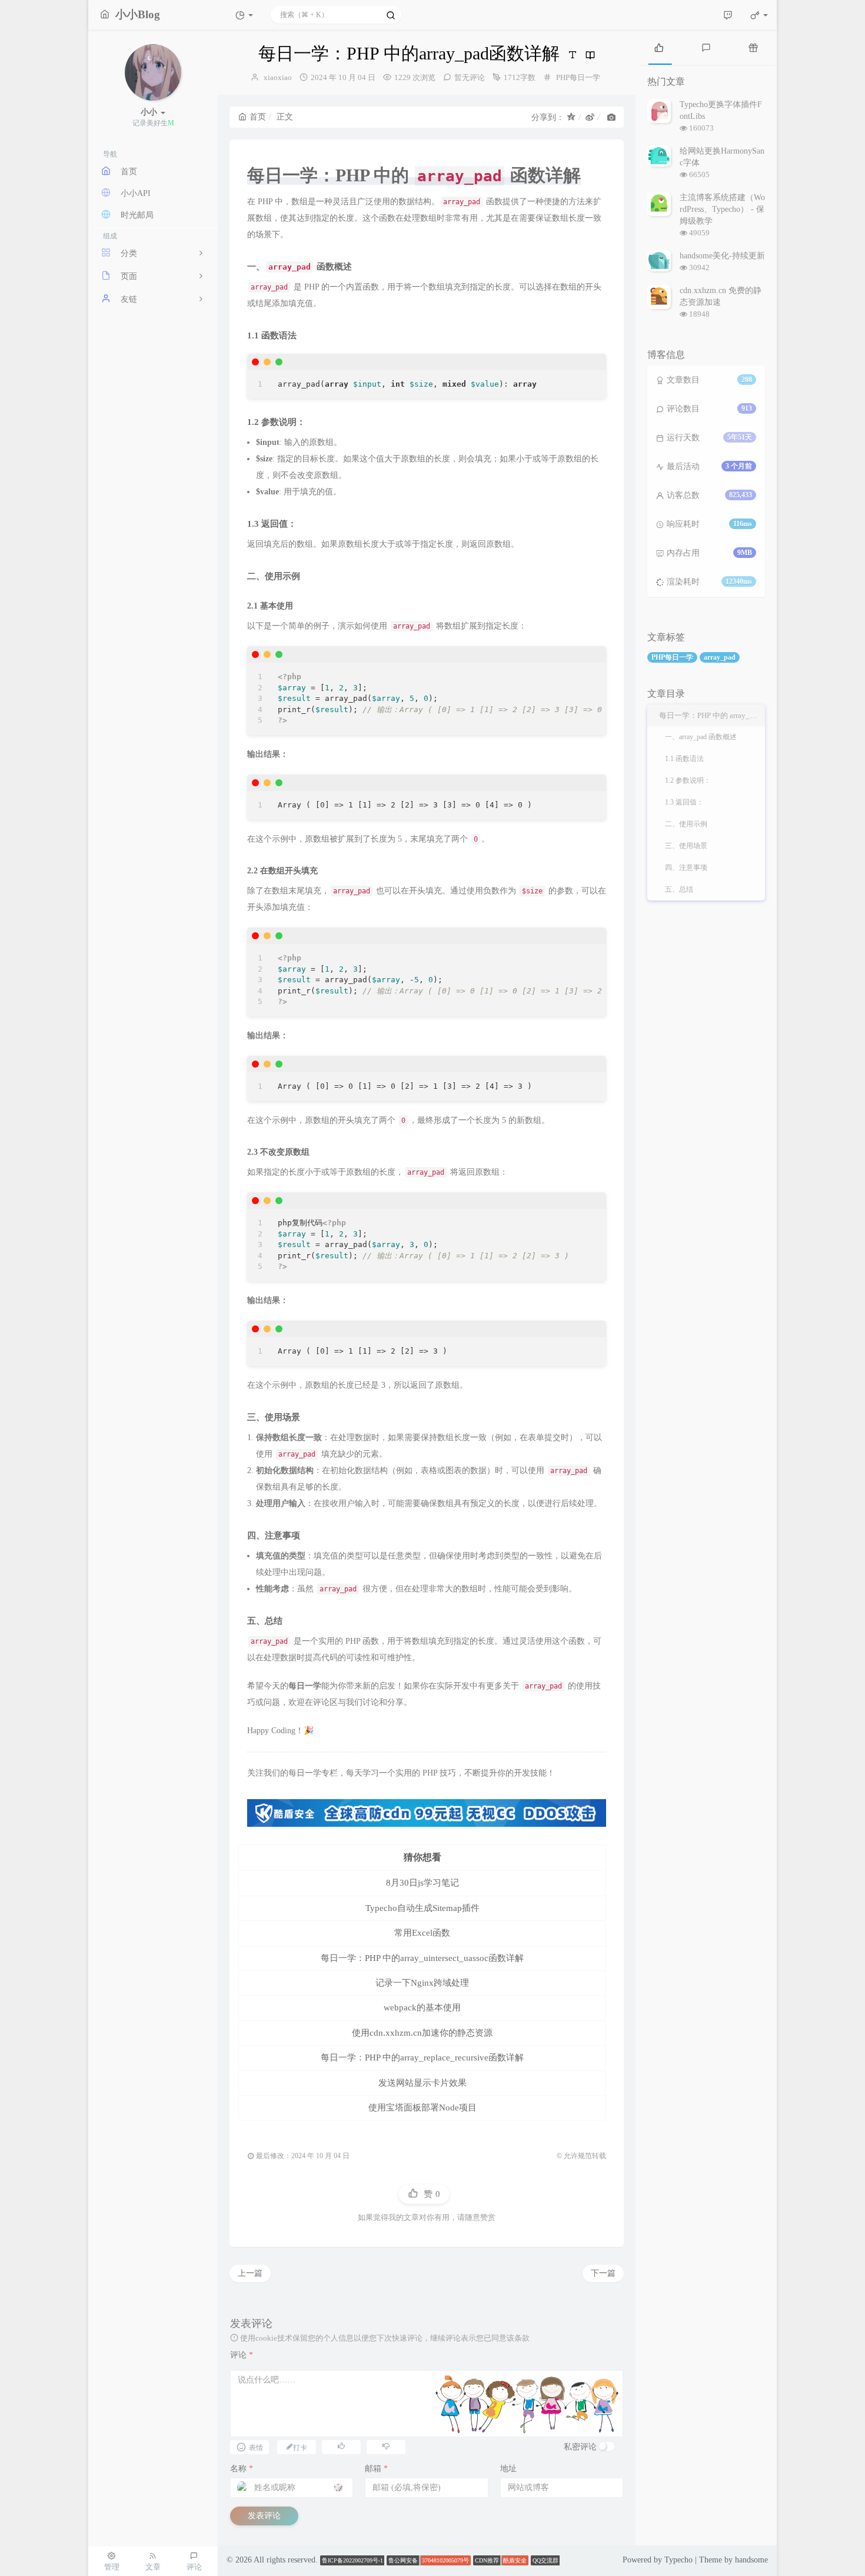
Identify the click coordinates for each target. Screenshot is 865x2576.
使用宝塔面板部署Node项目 (422, 2108)
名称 (242, 2469)
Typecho (678, 2560)
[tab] (659, 47)
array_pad (720, 657)
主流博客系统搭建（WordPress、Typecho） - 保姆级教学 (722, 209)
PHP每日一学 (578, 77)
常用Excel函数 (422, 1933)
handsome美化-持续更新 (722, 256)
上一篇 (250, 2273)
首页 (258, 117)
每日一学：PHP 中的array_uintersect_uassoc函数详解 (422, 1958)
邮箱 (376, 2469)
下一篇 (603, 2273)
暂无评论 (470, 77)
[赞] (341, 2446)
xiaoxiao (278, 77)
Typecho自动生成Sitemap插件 (422, 1908)
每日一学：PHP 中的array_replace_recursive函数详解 (422, 2058)
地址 (508, 2469)
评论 (242, 2355)
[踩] (386, 2446)
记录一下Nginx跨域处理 (422, 1983)
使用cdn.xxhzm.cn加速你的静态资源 (422, 2033)
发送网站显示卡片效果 (422, 2083)
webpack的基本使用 (422, 2007)
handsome (751, 2560)
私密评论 (580, 2447)
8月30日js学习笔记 (422, 1883)
